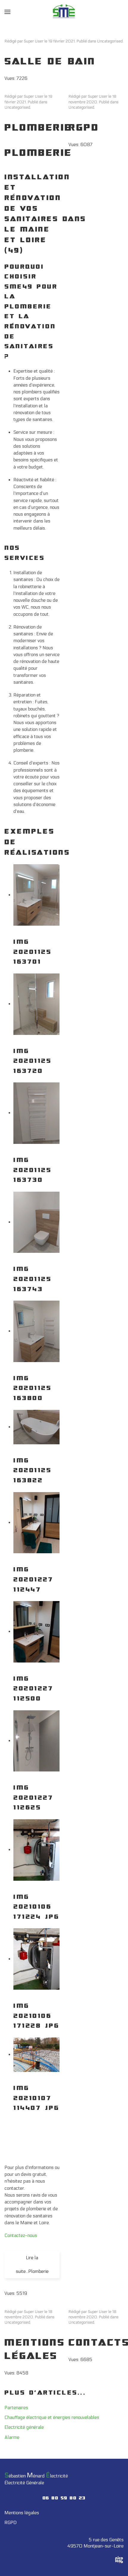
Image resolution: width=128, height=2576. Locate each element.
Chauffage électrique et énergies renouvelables (52, 2417)
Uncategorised (110, 41)
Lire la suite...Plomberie (32, 2265)
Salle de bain (50, 62)
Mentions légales (22, 2513)
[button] (7, 12)
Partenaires (16, 2408)
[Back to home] (64, 12)
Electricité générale (24, 2427)
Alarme (12, 2437)
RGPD (84, 128)
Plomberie (38, 128)
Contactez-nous (21, 2235)
